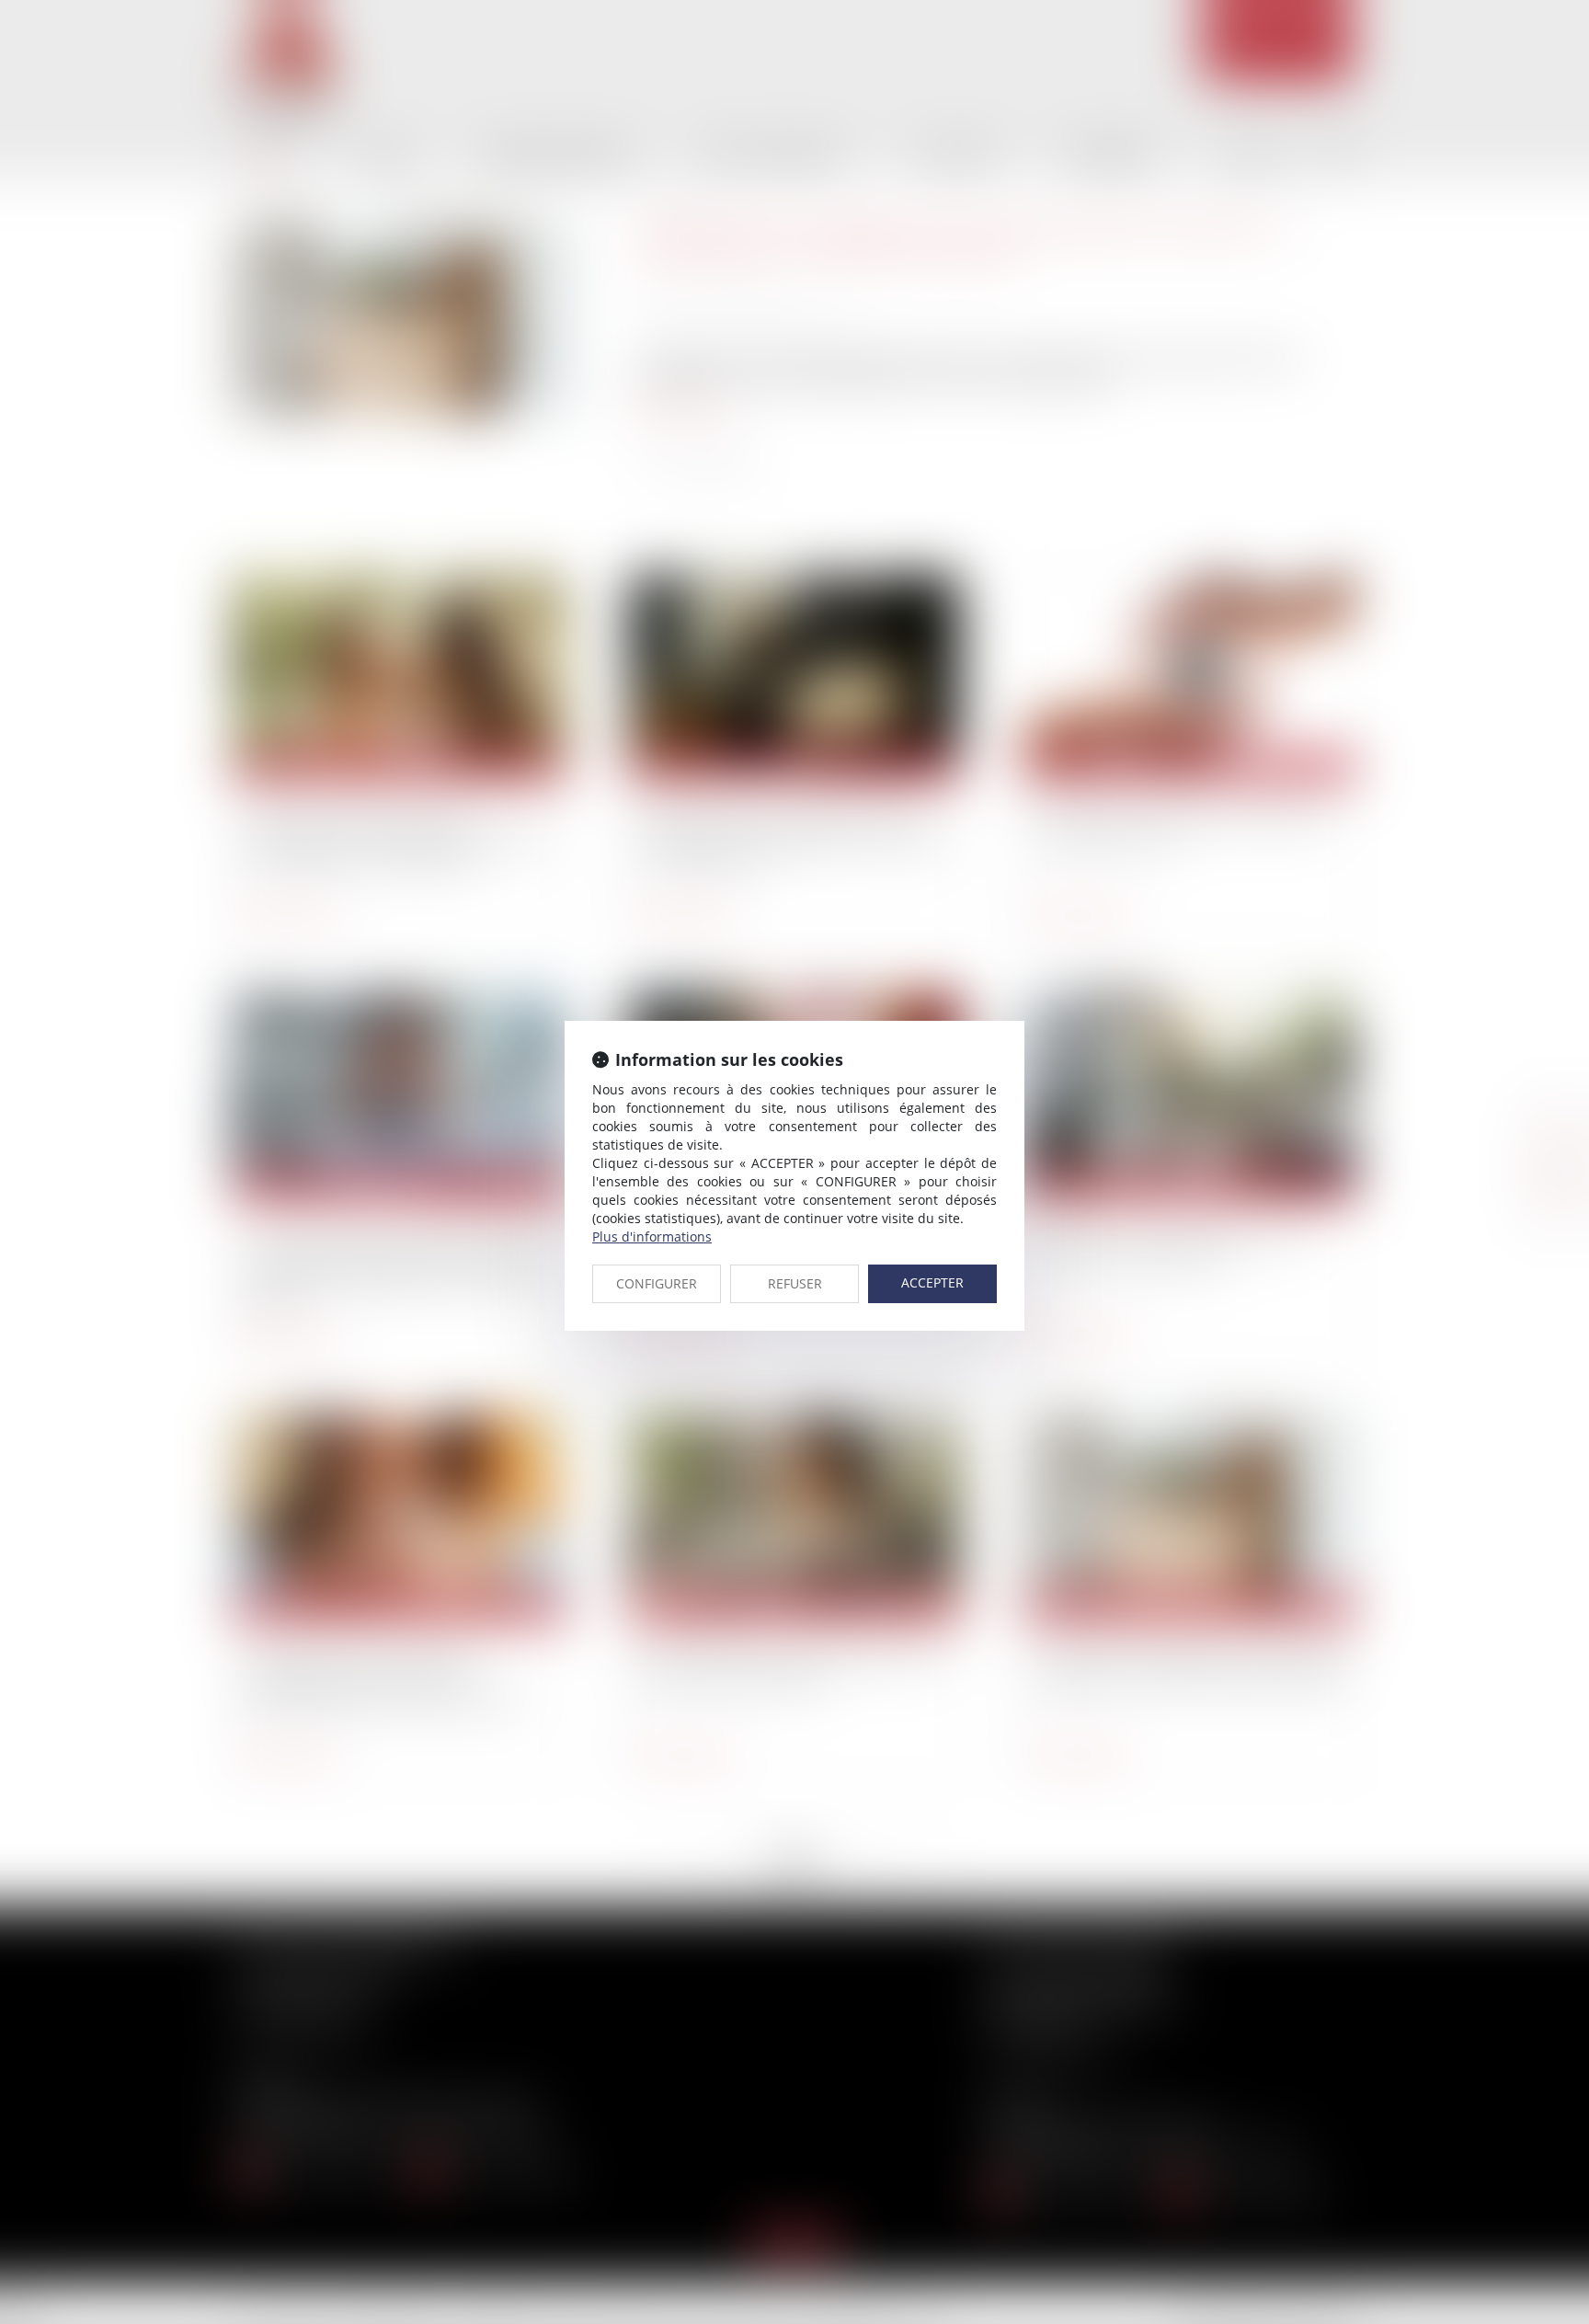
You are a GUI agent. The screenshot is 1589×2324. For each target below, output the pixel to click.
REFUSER (795, 1283)
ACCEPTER (932, 1282)
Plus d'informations (652, 1236)
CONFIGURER (657, 1283)
